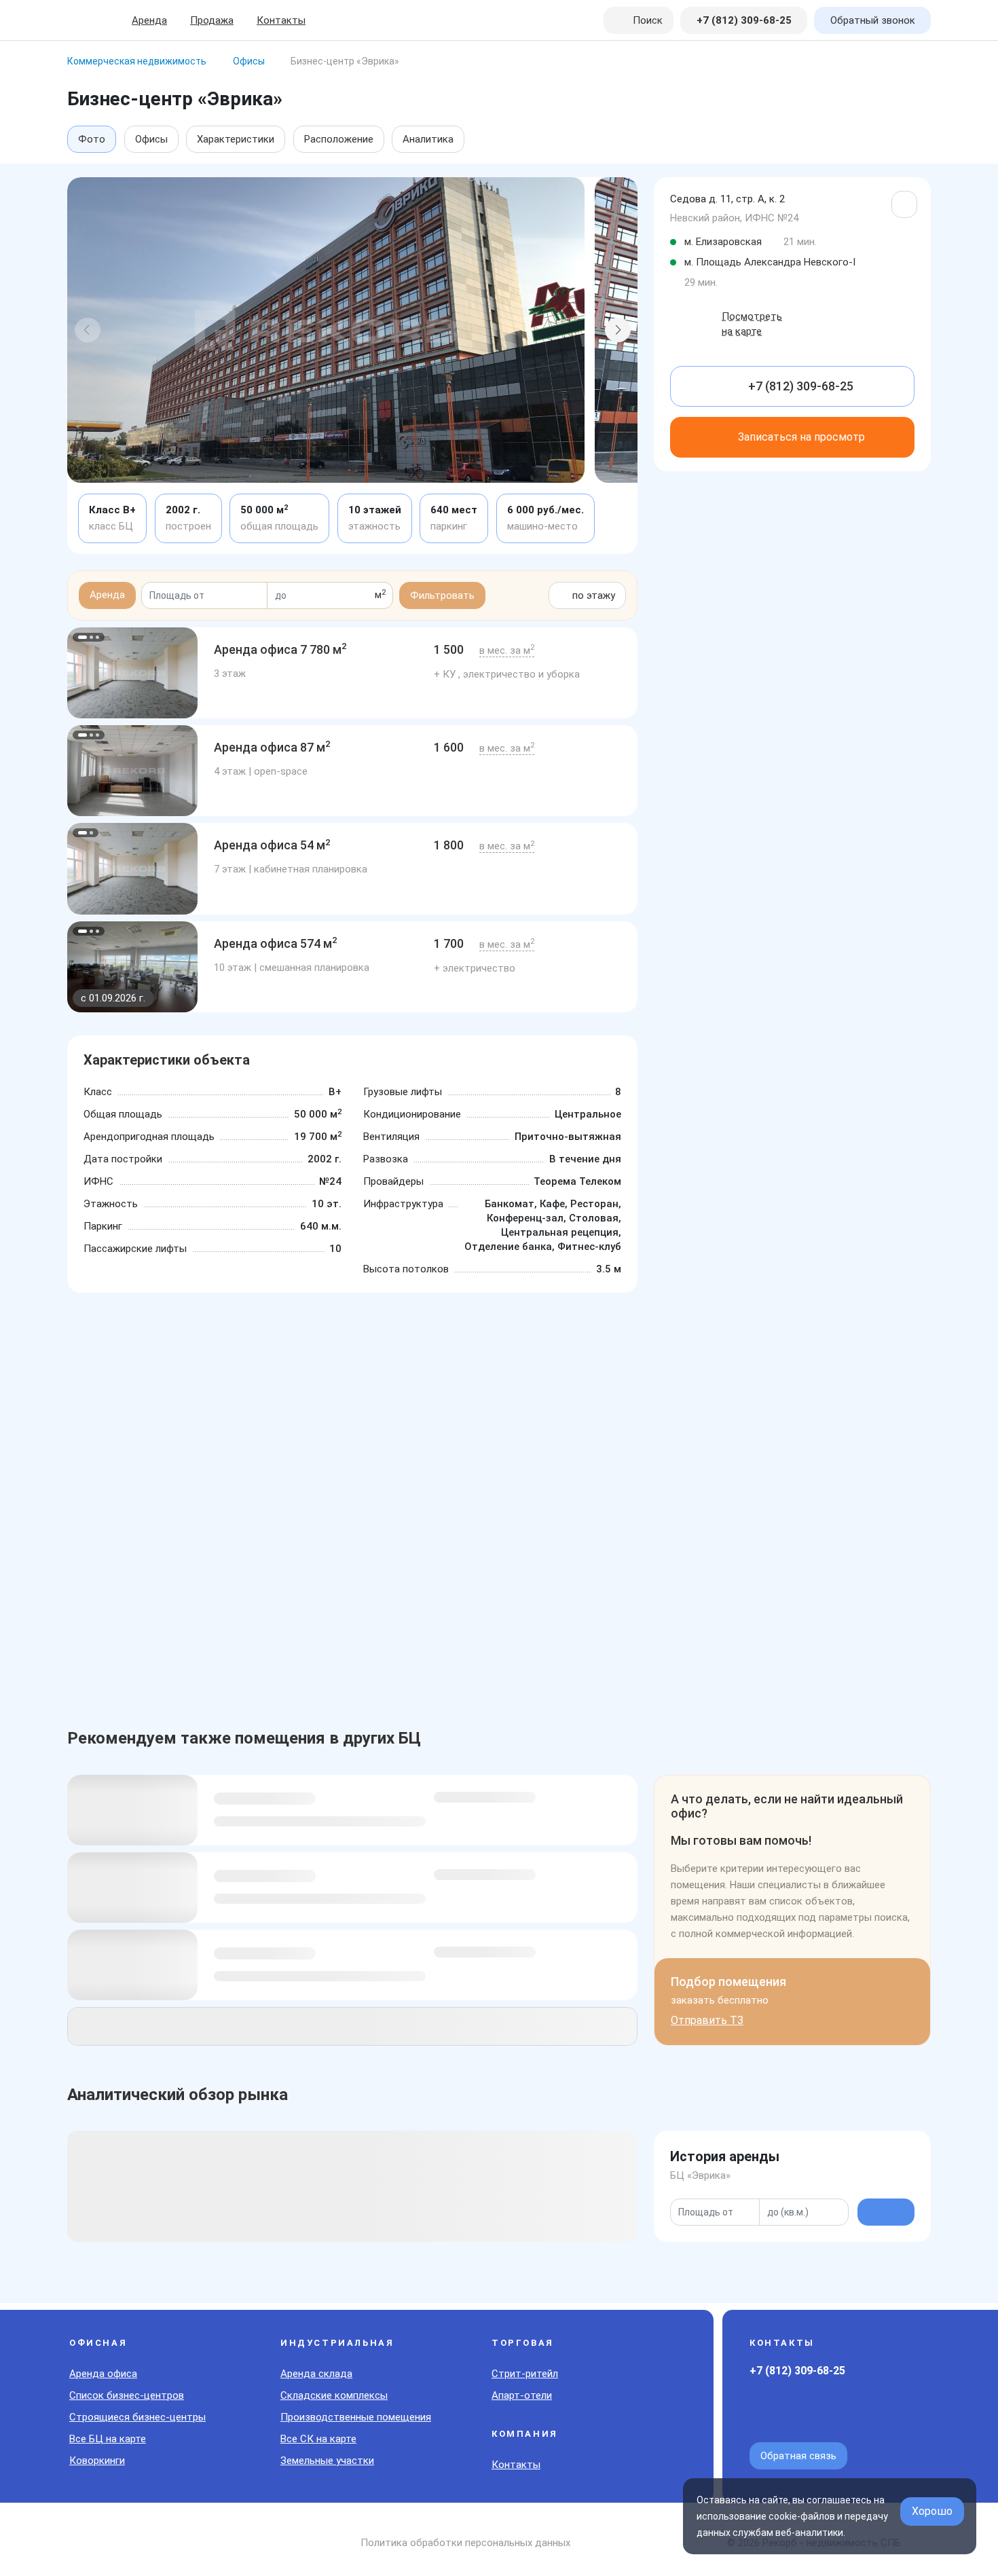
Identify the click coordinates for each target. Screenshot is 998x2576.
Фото (92, 139)
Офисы (151, 139)
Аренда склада (316, 2374)
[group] (132, 673)
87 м (272, 747)
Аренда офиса (103, 2374)
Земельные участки (327, 2461)
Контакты (281, 20)
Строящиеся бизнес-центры (137, 2417)
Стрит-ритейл (525, 2374)
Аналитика (428, 139)
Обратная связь (798, 2456)
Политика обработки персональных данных (465, 2543)
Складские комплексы (334, 2395)
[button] (88, 330)
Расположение (339, 139)
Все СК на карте (318, 2439)
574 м (276, 943)
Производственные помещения (356, 2417)
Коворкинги (97, 2461)
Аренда (149, 20)
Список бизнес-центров (127, 2395)
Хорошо (932, 2511)
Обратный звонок (873, 20)
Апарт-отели (522, 2395)
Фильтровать (442, 595)
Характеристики (236, 139)
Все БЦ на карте (108, 2439)
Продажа (212, 20)
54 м (272, 845)
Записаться (801, 437)
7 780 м (280, 649)
